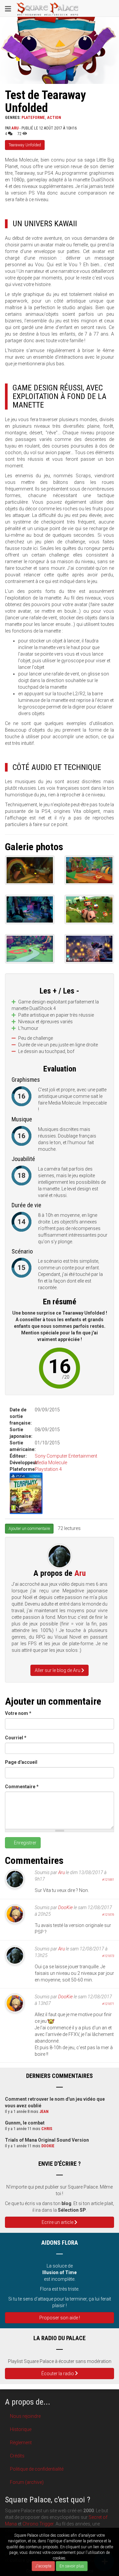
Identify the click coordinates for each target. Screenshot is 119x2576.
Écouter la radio (58, 2374)
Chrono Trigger (38, 2524)
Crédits (17, 2456)
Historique (21, 2429)
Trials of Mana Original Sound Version (47, 2140)
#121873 (108, 1956)
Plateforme (33, 118)
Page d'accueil (21, 1762)
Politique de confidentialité (37, 2469)
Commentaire (22, 1787)
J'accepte (43, 2566)
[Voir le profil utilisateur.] (60, 1556)
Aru (15, 128)
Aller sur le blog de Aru (58, 1670)
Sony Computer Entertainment (66, 1456)
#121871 (108, 2004)
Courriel (16, 1738)
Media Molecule (51, 1463)
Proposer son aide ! (60, 2318)
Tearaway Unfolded (25, 145)
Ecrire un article (58, 2222)
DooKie (65, 1907)
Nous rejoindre (25, 2416)
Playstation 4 (48, 1469)
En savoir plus (72, 2566)
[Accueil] (48, 8)
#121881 (108, 1880)
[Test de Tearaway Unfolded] (30, 870)
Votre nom (18, 1713)
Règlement (21, 2443)
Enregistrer (25, 1843)
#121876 (108, 1915)
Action (54, 118)
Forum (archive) (27, 2482)
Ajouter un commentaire (29, 1529)
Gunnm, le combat (25, 2123)
